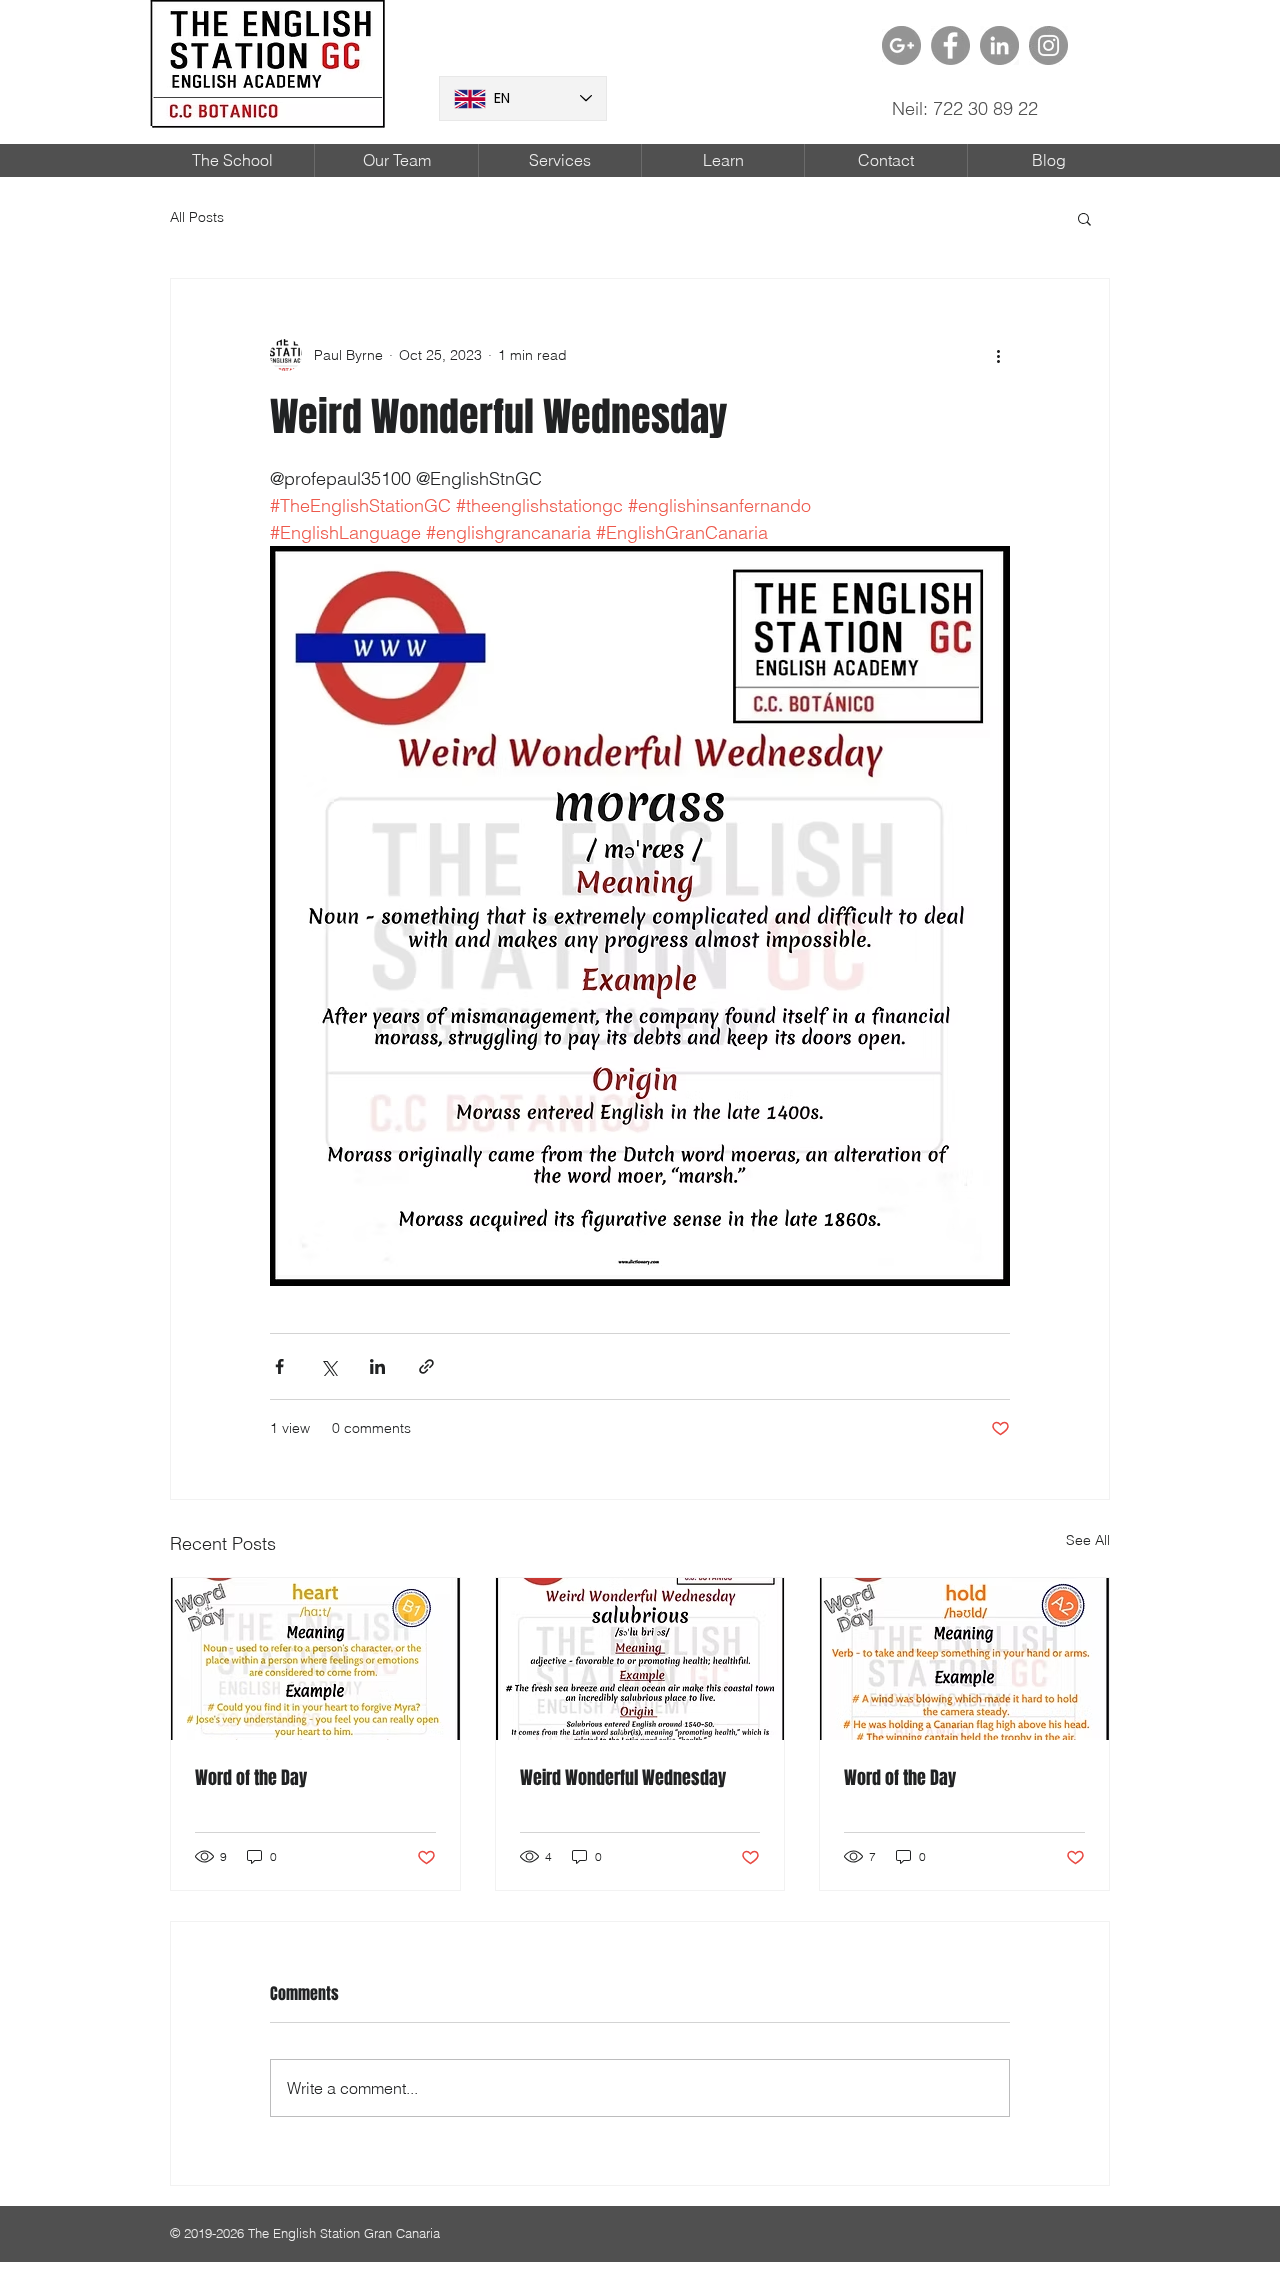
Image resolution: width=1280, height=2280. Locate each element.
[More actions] (998, 355)
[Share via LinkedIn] (377, 1366)
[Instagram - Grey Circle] (1048, 45)
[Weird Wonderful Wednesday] (640, 1659)
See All (1088, 1540)
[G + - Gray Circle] (901, 45)
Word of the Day (251, 1778)
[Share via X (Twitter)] (328, 1366)
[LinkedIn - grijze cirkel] (999, 45)
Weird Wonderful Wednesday (623, 1778)
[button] (1084, 218)
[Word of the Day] (315, 1659)
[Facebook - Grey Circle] (950, 45)
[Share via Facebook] (279, 1366)
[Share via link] (426, 1366)
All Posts (197, 217)
